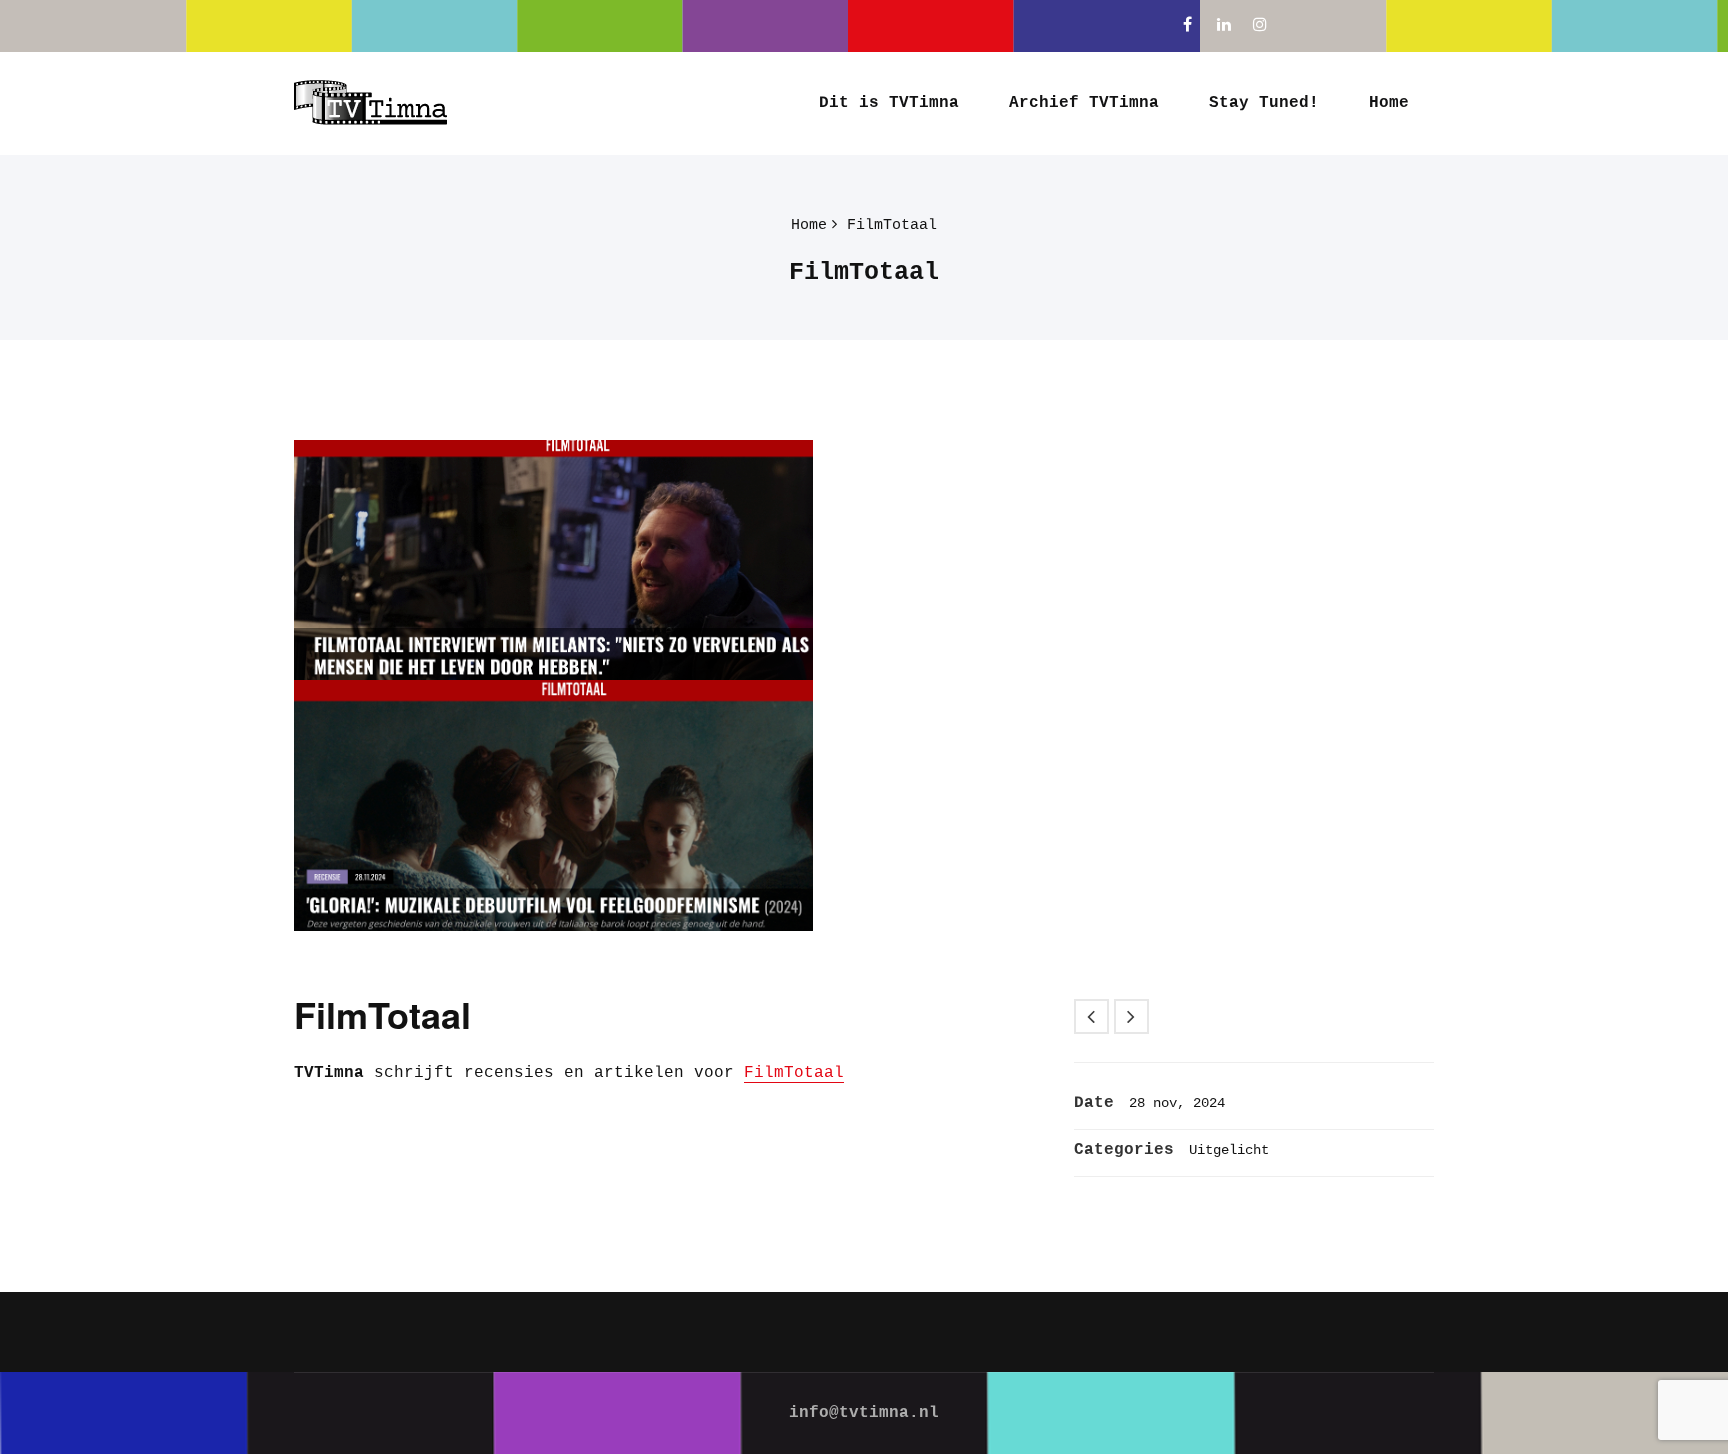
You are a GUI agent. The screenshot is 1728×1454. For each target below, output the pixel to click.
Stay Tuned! (1264, 103)
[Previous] (1091, 1016)
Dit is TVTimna (889, 103)
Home (1389, 103)
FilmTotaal (892, 225)
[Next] (1131, 1016)
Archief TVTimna (1084, 103)
